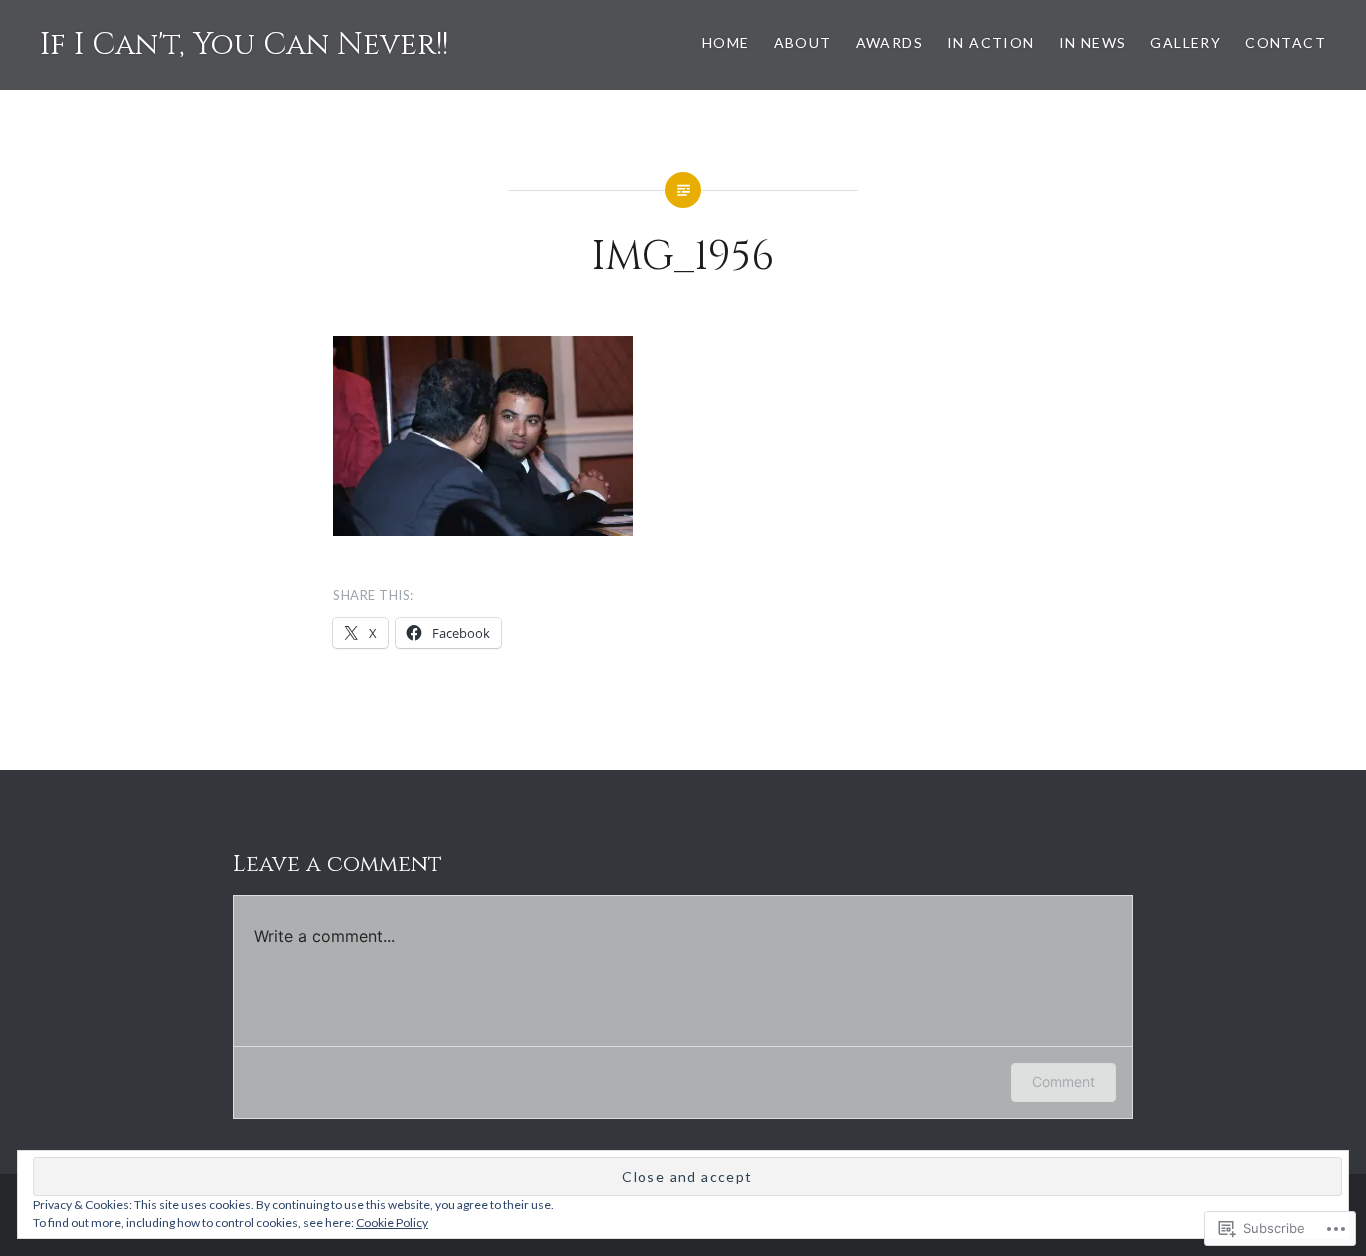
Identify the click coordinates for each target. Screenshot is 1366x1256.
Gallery (1185, 42)
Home (726, 42)
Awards (889, 42)
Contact (1285, 42)
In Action (991, 42)
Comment (1063, 1081)
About (803, 42)
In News (1093, 42)
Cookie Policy (392, 1222)
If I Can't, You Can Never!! (244, 45)
